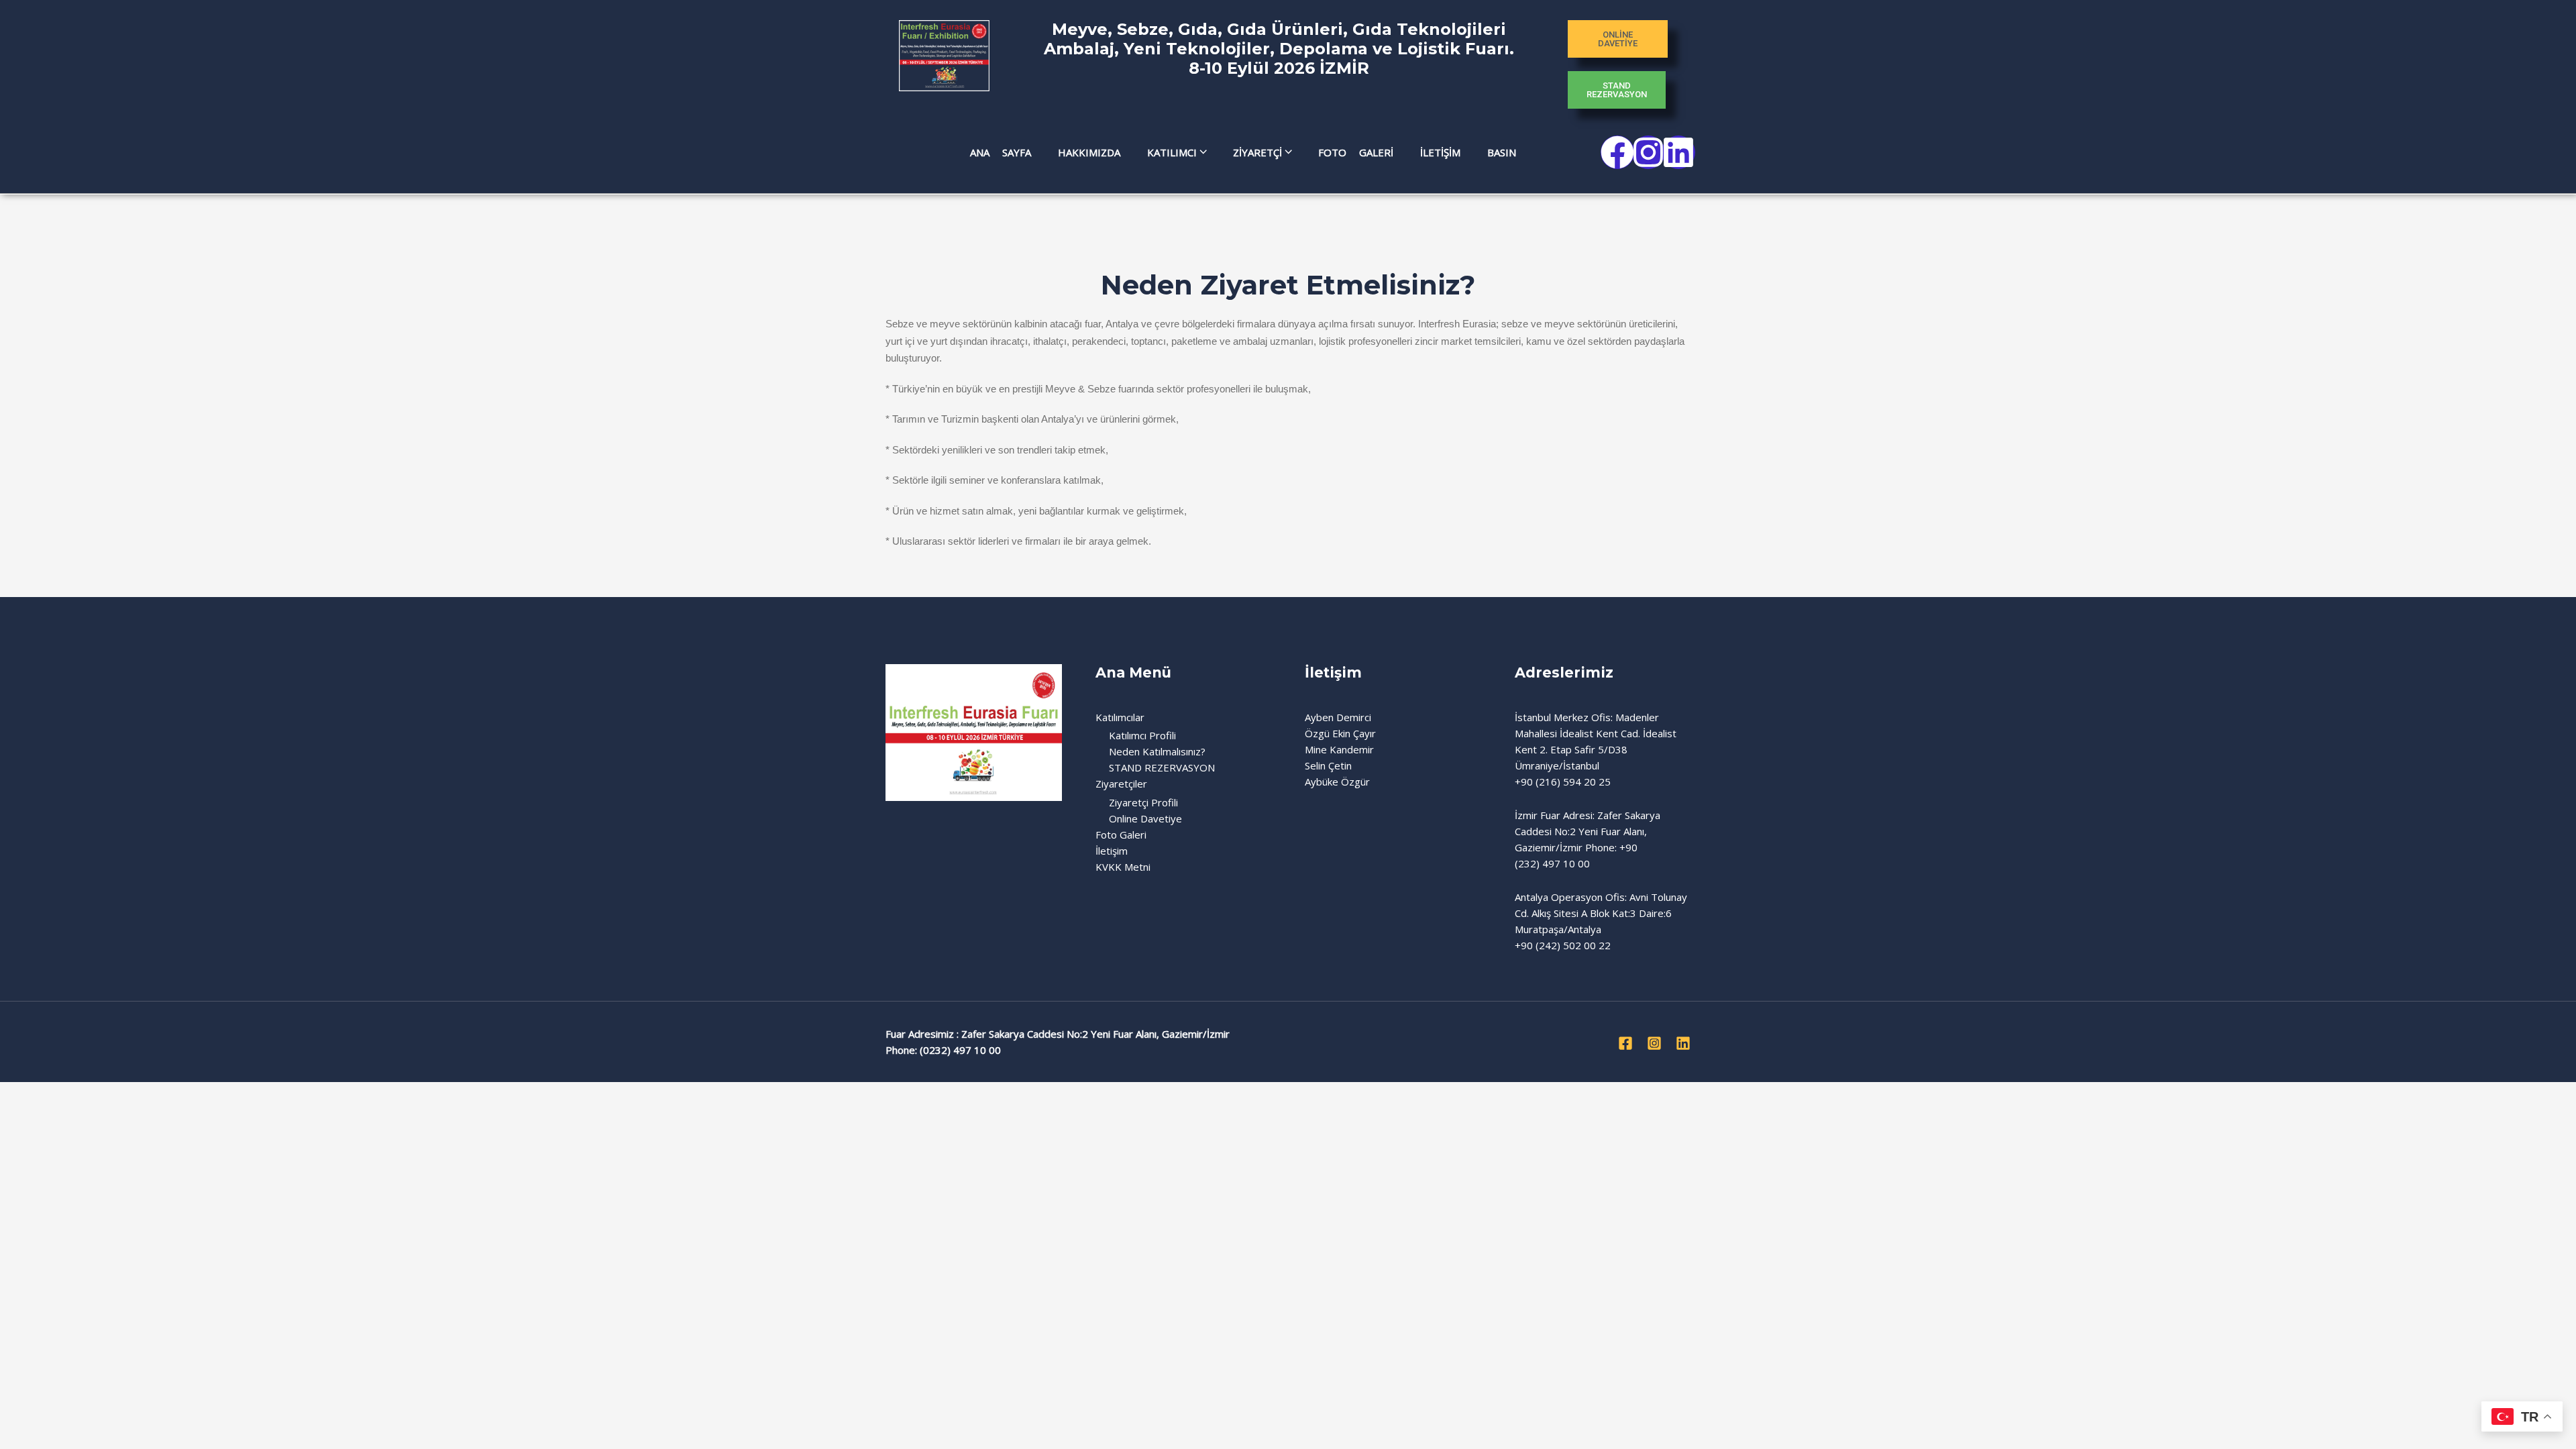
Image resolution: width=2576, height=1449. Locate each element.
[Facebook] (1625, 1043)
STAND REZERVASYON (1162, 767)
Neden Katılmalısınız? (1157, 751)
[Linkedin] (1683, 1043)
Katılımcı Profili (1142, 735)
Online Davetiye (1145, 818)
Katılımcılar (1120, 717)
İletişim (1112, 851)
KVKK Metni (1123, 867)
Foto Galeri (1121, 835)
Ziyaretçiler (1121, 784)
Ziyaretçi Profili (1143, 802)
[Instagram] (1654, 1043)
